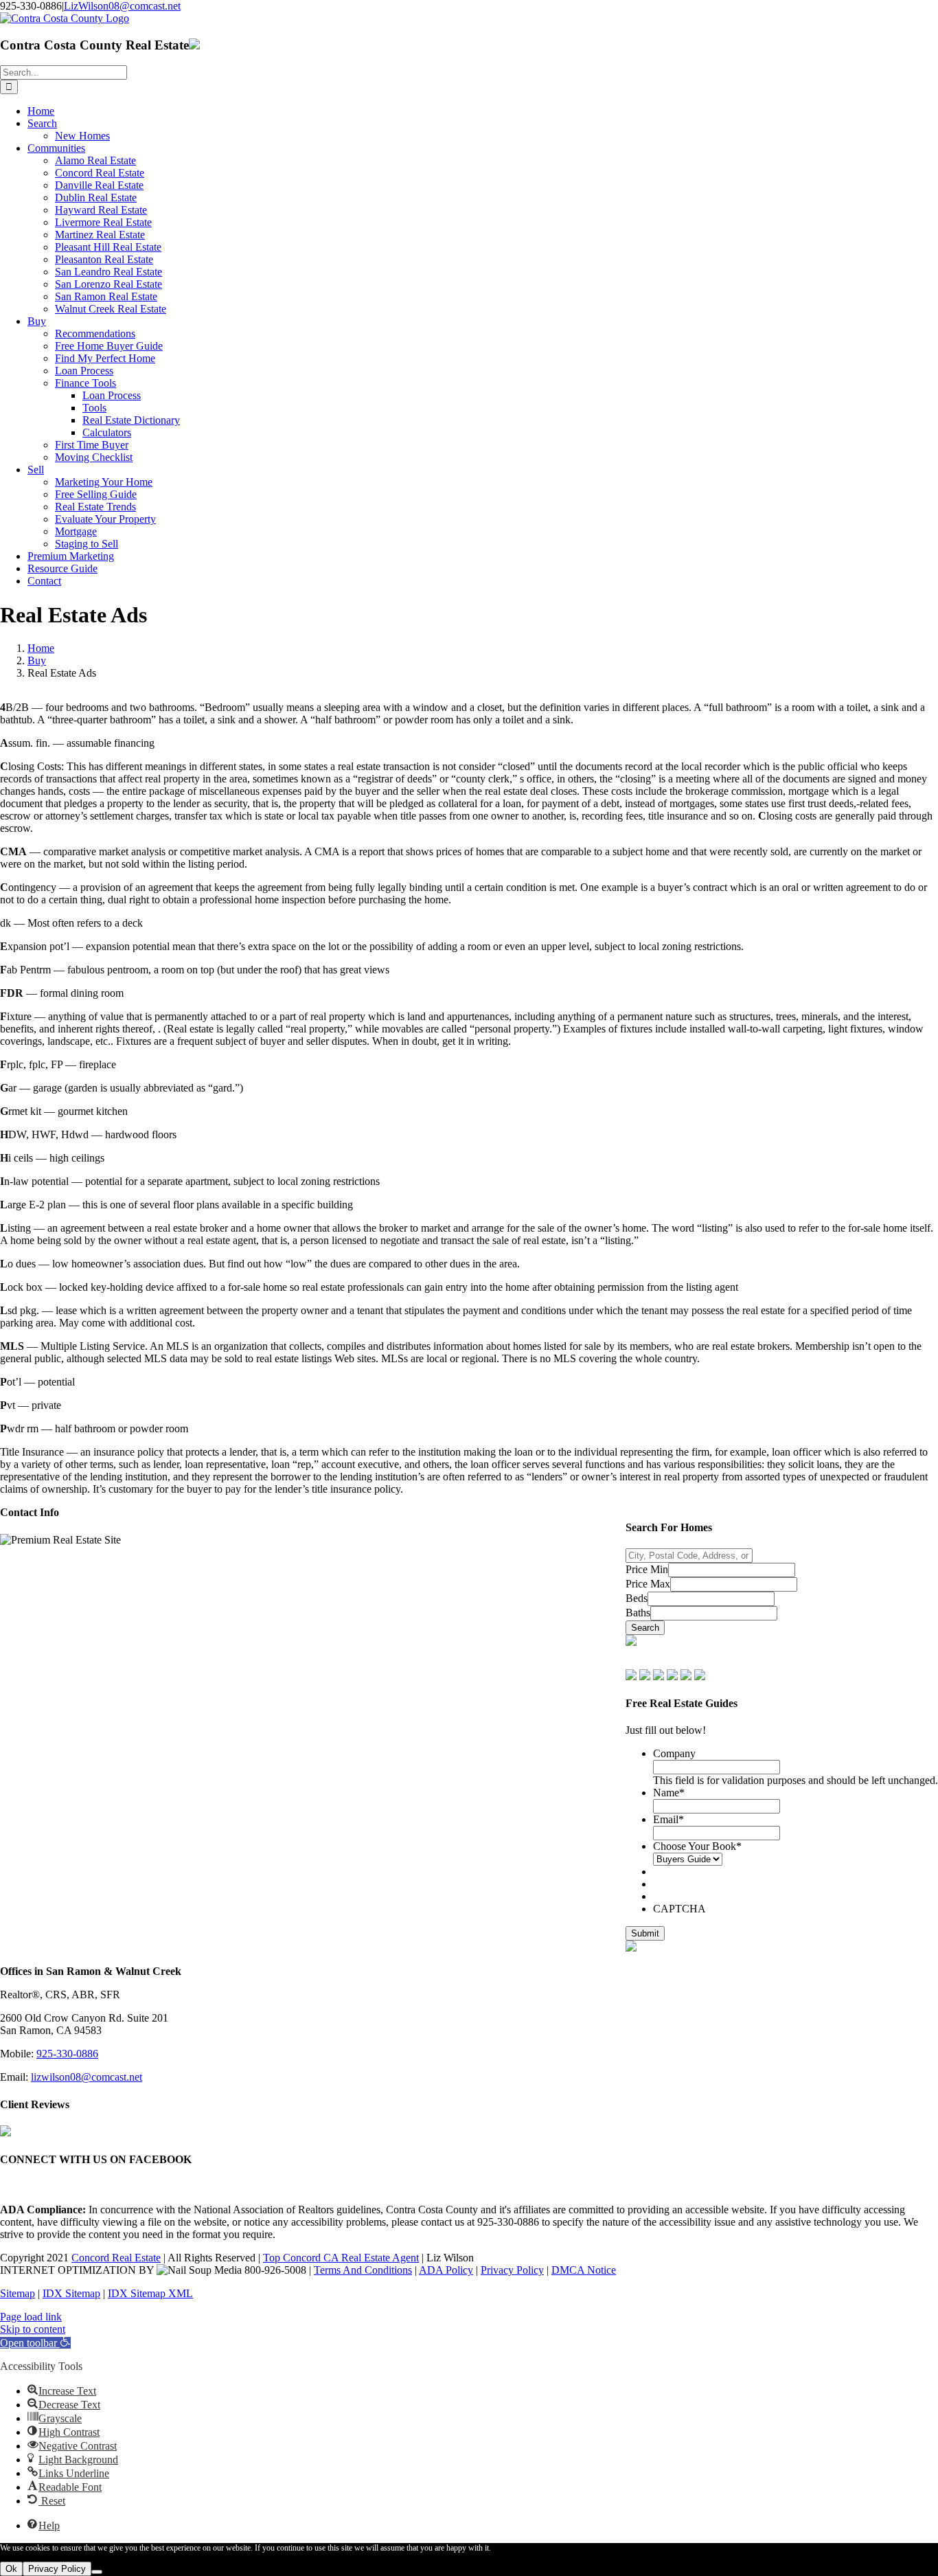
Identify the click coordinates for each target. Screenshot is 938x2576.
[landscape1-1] (631, 1642)
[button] (35, 2343)
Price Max (648, 1584)
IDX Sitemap (71, 2293)
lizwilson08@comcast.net (87, 2077)
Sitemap (18, 2293)
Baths (638, 1613)
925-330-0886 (67, 2054)
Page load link (31, 2317)
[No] (97, 2572)
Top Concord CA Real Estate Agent (341, 2258)
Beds (637, 1598)
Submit (645, 1933)
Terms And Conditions (363, 2270)
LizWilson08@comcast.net (122, 6)
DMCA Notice (584, 2270)
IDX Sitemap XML (150, 2293)
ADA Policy (446, 2270)
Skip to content (33, 2329)
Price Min (647, 1569)
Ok (11, 2569)
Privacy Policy (512, 2270)
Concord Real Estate (116, 2258)
